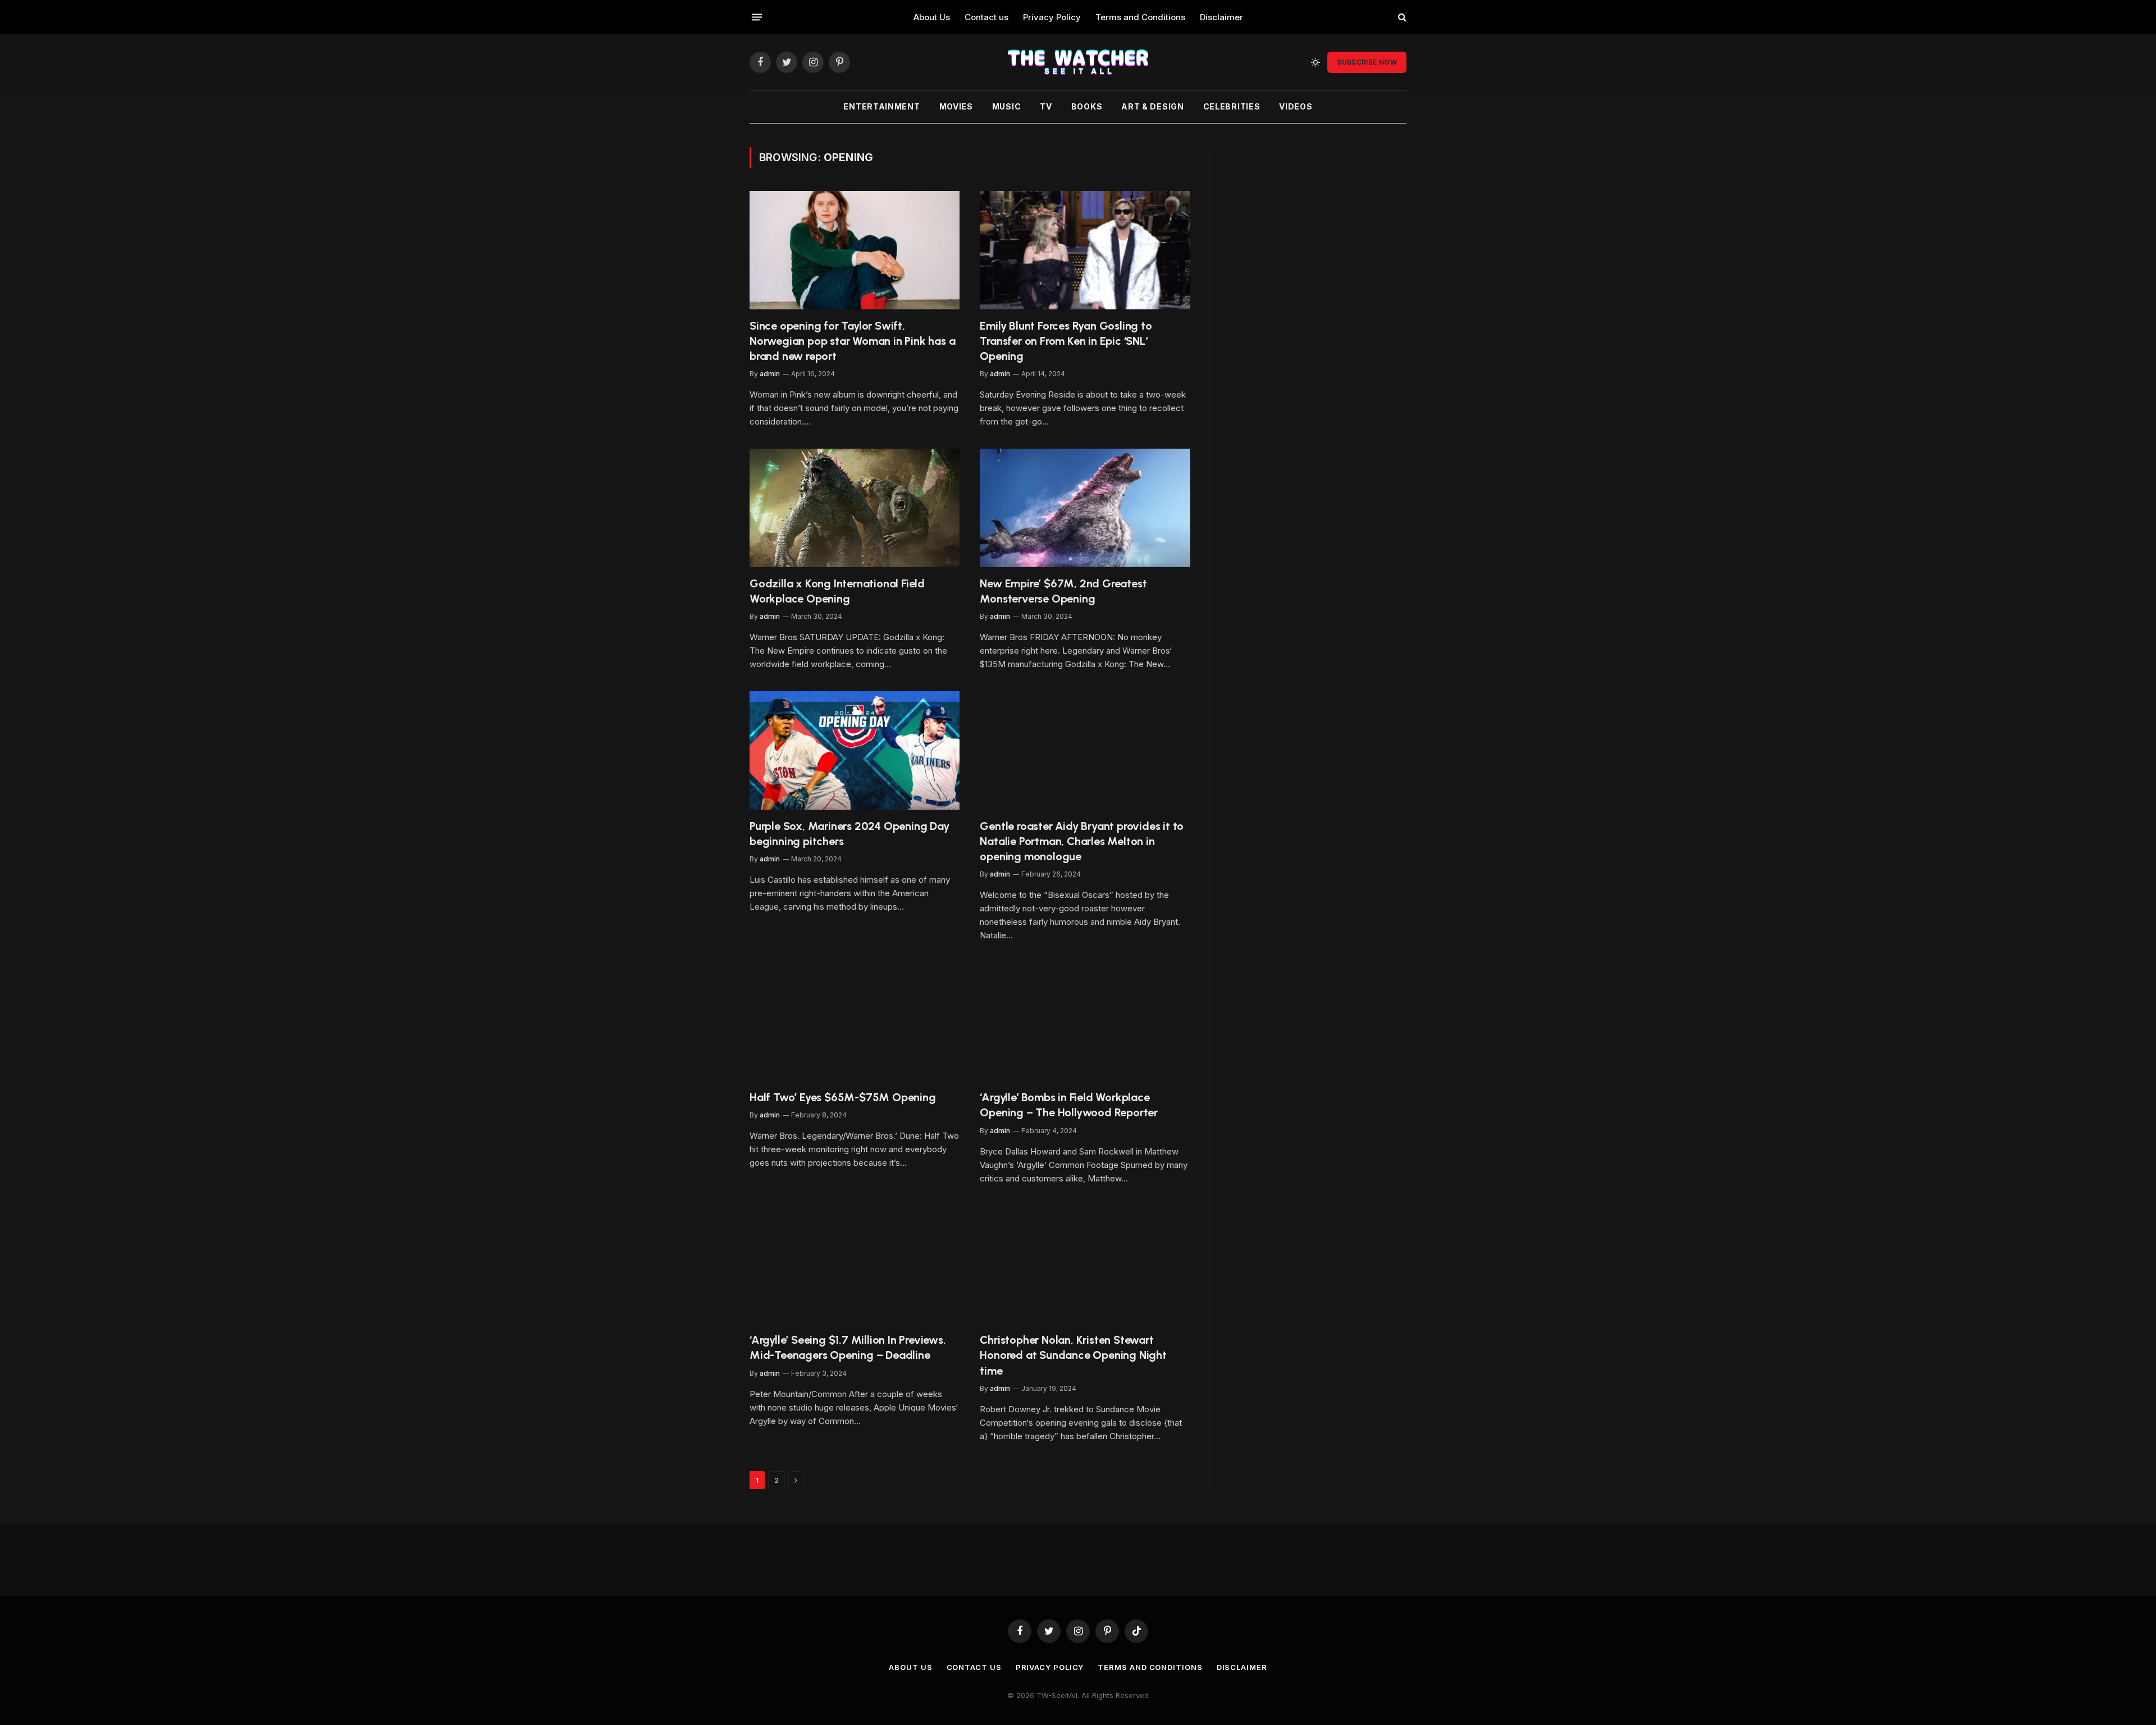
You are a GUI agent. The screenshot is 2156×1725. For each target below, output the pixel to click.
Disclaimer (1221, 17)
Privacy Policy (1052, 17)
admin (770, 374)
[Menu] (757, 17)
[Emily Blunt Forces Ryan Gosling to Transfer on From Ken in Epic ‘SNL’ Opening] (1085, 250)
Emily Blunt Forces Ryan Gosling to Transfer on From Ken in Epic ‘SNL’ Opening (1066, 341)
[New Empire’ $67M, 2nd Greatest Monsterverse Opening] (1085, 508)
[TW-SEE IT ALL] (1078, 62)
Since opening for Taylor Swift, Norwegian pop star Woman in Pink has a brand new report (852, 341)
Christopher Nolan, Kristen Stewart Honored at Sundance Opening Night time (1073, 1355)
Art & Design (1152, 106)
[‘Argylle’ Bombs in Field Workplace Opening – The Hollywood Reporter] (1085, 1022)
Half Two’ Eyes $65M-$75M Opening (843, 1097)
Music (1007, 106)
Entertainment (881, 106)
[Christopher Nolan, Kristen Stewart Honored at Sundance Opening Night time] (1085, 1265)
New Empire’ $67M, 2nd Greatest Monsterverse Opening (1063, 591)
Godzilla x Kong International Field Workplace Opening (837, 591)
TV (1046, 106)
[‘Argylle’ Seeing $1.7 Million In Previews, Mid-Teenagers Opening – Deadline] (855, 1265)
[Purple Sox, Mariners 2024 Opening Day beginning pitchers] (855, 750)
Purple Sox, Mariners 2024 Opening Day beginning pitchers (849, 834)
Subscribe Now (1367, 62)
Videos (1296, 106)
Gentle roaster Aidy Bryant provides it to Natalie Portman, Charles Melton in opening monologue (1082, 841)
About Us (932, 17)
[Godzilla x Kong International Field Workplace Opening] (855, 508)
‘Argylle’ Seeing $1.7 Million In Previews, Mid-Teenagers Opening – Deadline (848, 1347)
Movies (956, 106)
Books (1087, 106)
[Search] (1401, 17)
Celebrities (1232, 106)
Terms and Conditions (1140, 17)
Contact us (986, 17)
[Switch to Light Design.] (1315, 62)
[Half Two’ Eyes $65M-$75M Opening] (855, 1022)
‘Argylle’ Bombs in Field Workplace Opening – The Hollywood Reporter (1069, 1105)
